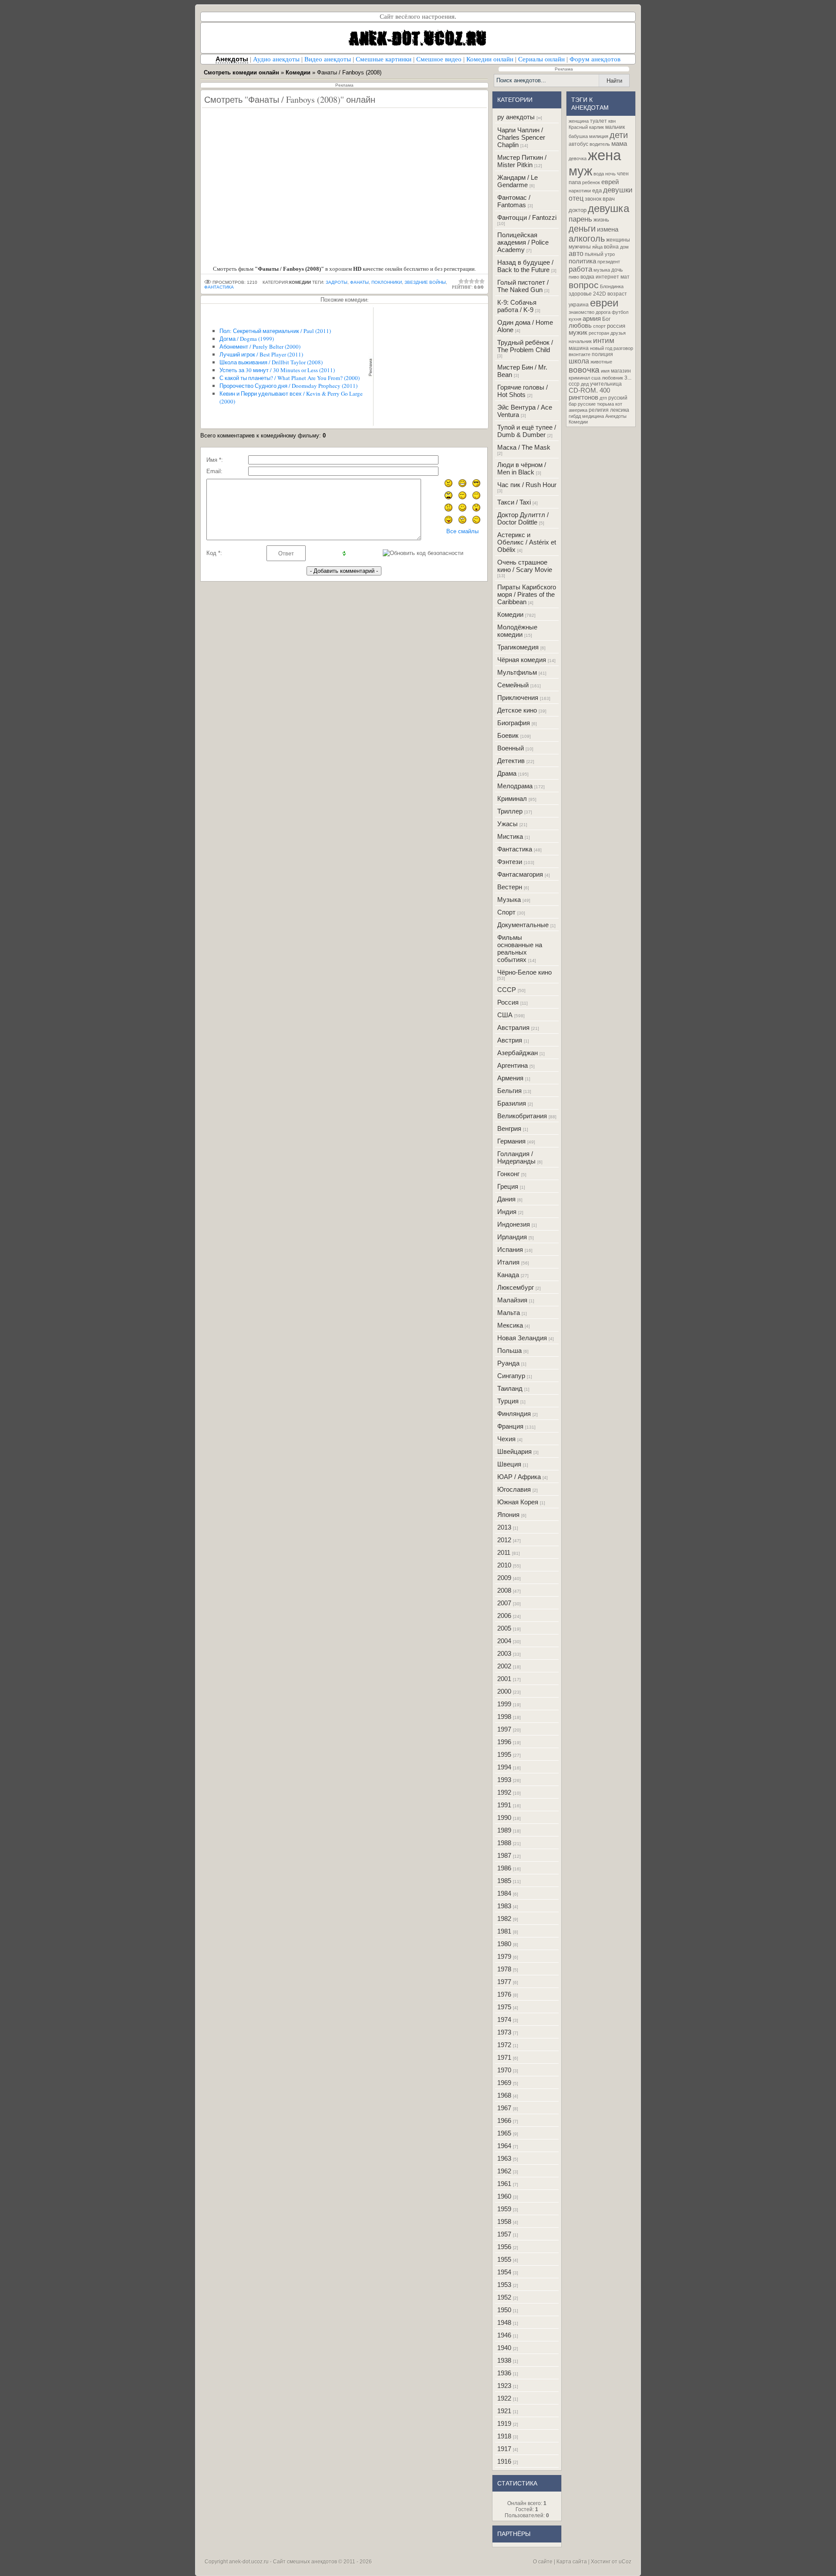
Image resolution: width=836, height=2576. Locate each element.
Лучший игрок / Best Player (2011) (261, 354)
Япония (508, 1515)
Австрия (510, 1040)
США (505, 1015)
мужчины (580, 247)
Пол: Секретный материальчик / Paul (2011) (275, 331)
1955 (504, 2259)
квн (612, 121)
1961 (504, 2184)
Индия (507, 1212)
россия (616, 326)
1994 (504, 1767)
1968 (504, 2095)
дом (624, 247)
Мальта (509, 1313)
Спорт (506, 912)
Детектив (511, 761)
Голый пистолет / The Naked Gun (523, 286)
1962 (504, 2171)
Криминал (512, 799)
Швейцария (514, 1451)
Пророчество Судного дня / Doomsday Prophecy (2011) (288, 386)
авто (576, 254)
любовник (612, 378)
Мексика (510, 1325)
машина (579, 348)
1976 (504, 1994)
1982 (504, 1919)
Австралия (513, 1027)
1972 (504, 2045)
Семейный (513, 685)
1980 (504, 1944)
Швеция (509, 1464)
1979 (504, 1956)
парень (580, 219)
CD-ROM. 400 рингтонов (589, 394)
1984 (504, 1893)
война (611, 247)
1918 (504, 2436)
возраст (617, 294)
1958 (504, 2221)
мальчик (615, 127)
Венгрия (509, 1128)
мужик (578, 333)
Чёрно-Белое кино (524, 972)
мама (619, 144)
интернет (607, 277)
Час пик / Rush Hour (527, 485)
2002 (504, 1666)
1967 (504, 2108)
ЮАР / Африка (519, 1477)
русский (618, 398)
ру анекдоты (516, 117)
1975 (504, 2007)
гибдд (575, 416)
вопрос (584, 285)
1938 (504, 2360)
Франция (510, 1426)
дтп (603, 398)
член (623, 174)
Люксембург (516, 1287)
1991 (504, 1805)
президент (609, 262)
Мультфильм (517, 672)
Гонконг (508, 1174)
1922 (504, 2398)
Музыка (509, 900)
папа (575, 182)
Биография (514, 723)
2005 (504, 1628)
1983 (504, 1906)
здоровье (580, 294)
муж (580, 171)
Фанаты (359, 282)
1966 (504, 2120)
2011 (504, 1552)
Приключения (518, 698)
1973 (504, 2032)
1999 (504, 1704)
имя (605, 371)
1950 (504, 2310)
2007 (504, 1603)
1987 (504, 1855)
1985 (504, 1881)
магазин (621, 371)
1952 (504, 2297)
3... (628, 378)
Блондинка (612, 286)
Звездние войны (425, 282)
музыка (602, 270)
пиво (574, 277)
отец (576, 198)
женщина (579, 121)
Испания (510, 1249)
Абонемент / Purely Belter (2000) (260, 346)
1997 (504, 1729)
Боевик (508, 735)
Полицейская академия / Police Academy (523, 242)
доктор (578, 210)
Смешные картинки (384, 59)
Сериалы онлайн (541, 59)
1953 (504, 2285)
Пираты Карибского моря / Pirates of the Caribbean (527, 594)
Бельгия (509, 1091)
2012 (504, 1540)
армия (592, 319)
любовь (580, 326)
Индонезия (514, 1224)
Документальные (523, 925)
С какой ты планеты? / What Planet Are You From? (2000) (290, 378)
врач (609, 199)
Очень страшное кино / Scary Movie (525, 566)
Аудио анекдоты (276, 59)
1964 (504, 2146)
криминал (579, 378)
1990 (504, 1818)
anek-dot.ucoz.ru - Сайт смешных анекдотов (283, 2562)
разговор (623, 348)
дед (585, 384)
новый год (601, 348)
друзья (618, 333)
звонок (593, 199)
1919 (504, 2423)
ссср (574, 384)
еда (597, 190)
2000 (504, 1691)
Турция (508, 1401)
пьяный (594, 254)
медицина (593, 416)
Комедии (510, 614)
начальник (580, 341)
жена (604, 155)
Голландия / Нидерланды (516, 1157)
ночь (610, 174)
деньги (582, 229)
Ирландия (512, 1237)
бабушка (578, 136)
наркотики (580, 191)
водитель (600, 144)
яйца (597, 247)
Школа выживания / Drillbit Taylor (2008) (271, 362)
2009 (504, 1578)
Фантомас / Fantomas (514, 201)
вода (599, 174)
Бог (606, 319)
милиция (599, 136)
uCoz (625, 2562)
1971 (504, 2057)
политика (582, 261)
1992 (504, 1792)
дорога (603, 312)
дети (619, 135)
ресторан (599, 333)
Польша (509, 1350)
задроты (337, 282)
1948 (504, 2322)
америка (578, 410)
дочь (617, 270)
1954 (504, 2272)
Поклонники (387, 282)
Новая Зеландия (522, 1338)
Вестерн (510, 887)
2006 (504, 1616)
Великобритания (522, 1116)
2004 (504, 1641)
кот (619, 404)
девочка (578, 158)
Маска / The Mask (524, 447)
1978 (504, 1969)
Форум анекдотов (595, 59)
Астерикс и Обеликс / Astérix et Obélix (527, 542)
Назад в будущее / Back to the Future (525, 266)
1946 (504, 2335)
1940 (504, 2348)
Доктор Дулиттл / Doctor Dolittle (523, 518)
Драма (507, 773)
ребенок (591, 182)
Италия (508, 1262)
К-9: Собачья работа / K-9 (517, 306)
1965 (504, 2133)
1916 (504, 2461)
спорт (599, 326)
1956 (504, 2247)
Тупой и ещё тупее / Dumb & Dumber (527, 431)
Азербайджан (517, 1053)
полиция (602, 354)
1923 (504, 2386)
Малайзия (512, 1300)
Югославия (514, 1489)
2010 (504, 1565)
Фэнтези (510, 862)
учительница (606, 384)
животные (601, 362)
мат (625, 277)
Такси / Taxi (514, 502)
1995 (504, 1754)
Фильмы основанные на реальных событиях (520, 948)
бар (573, 404)
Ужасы (507, 824)
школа (579, 361)
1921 (504, 2411)
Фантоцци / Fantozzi (527, 217)
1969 (504, 2083)
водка (587, 277)
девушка (608, 208)
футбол (620, 312)
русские (587, 404)
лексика (620, 410)
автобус (578, 144)
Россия (508, 1002)
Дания (506, 1199)
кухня (575, 319)
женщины (618, 240)
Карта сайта (572, 2562)
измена (608, 229)
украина (579, 305)
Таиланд (510, 1388)
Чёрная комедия (522, 660)
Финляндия (514, 1414)
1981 (504, 1931)
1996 (504, 1742)
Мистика (510, 836)
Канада (508, 1275)
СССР (507, 990)
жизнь (601, 220)
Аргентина (512, 1065)
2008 (504, 1590)
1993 (504, 1780)
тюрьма (605, 404)
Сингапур (511, 1376)
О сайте (543, 2562)
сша (596, 378)
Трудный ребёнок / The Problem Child (525, 346)
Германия (511, 1141)
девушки (618, 190)
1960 (504, 2196)
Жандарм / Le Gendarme (517, 181)
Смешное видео (439, 59)
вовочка (584, 370)
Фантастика (515, 849)
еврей (610, 182)
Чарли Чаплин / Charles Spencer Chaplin (521, 137)
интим (604, 340)
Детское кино (517, 710)
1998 (504, 1717)
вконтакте (580, 354)
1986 (504, 1868)
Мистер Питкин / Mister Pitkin (522, 161)
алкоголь (587, 239)
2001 (504, 1679)
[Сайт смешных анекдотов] (418, 51)
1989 (504, 1830)
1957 (504, 2234)
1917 (504, 2449)
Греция (508, 1186)
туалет (598, 121)
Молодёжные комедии (517, 631)
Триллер (510, 811)
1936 (504, 2373)
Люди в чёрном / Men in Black (522, 468)
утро (610, 254)
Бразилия (512, 1103)
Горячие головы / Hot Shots (522, 391)
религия (599, 410)
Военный (511, 748)
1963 (504, 2158)
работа (580, 269)
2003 (504, 1653)
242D (600, 294)
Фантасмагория (520, 874)
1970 (504, 2070)
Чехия (506, 1439)
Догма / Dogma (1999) (247, 339)
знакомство (581, 312)
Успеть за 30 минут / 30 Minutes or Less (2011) (277, 370)
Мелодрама (515, 786)
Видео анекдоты (328, 59)
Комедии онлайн (490, 59)
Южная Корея (518, 1502)
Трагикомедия (518, 647)
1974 (504, 2019)
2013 (504, 1527)
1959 (504, 2209)
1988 (504, 1843)
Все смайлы (462, 531)
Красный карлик (586, 127)
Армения (510, 1078)
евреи (604, 303)
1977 (504, 1982)
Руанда (508, 1363)
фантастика (219, 287)
